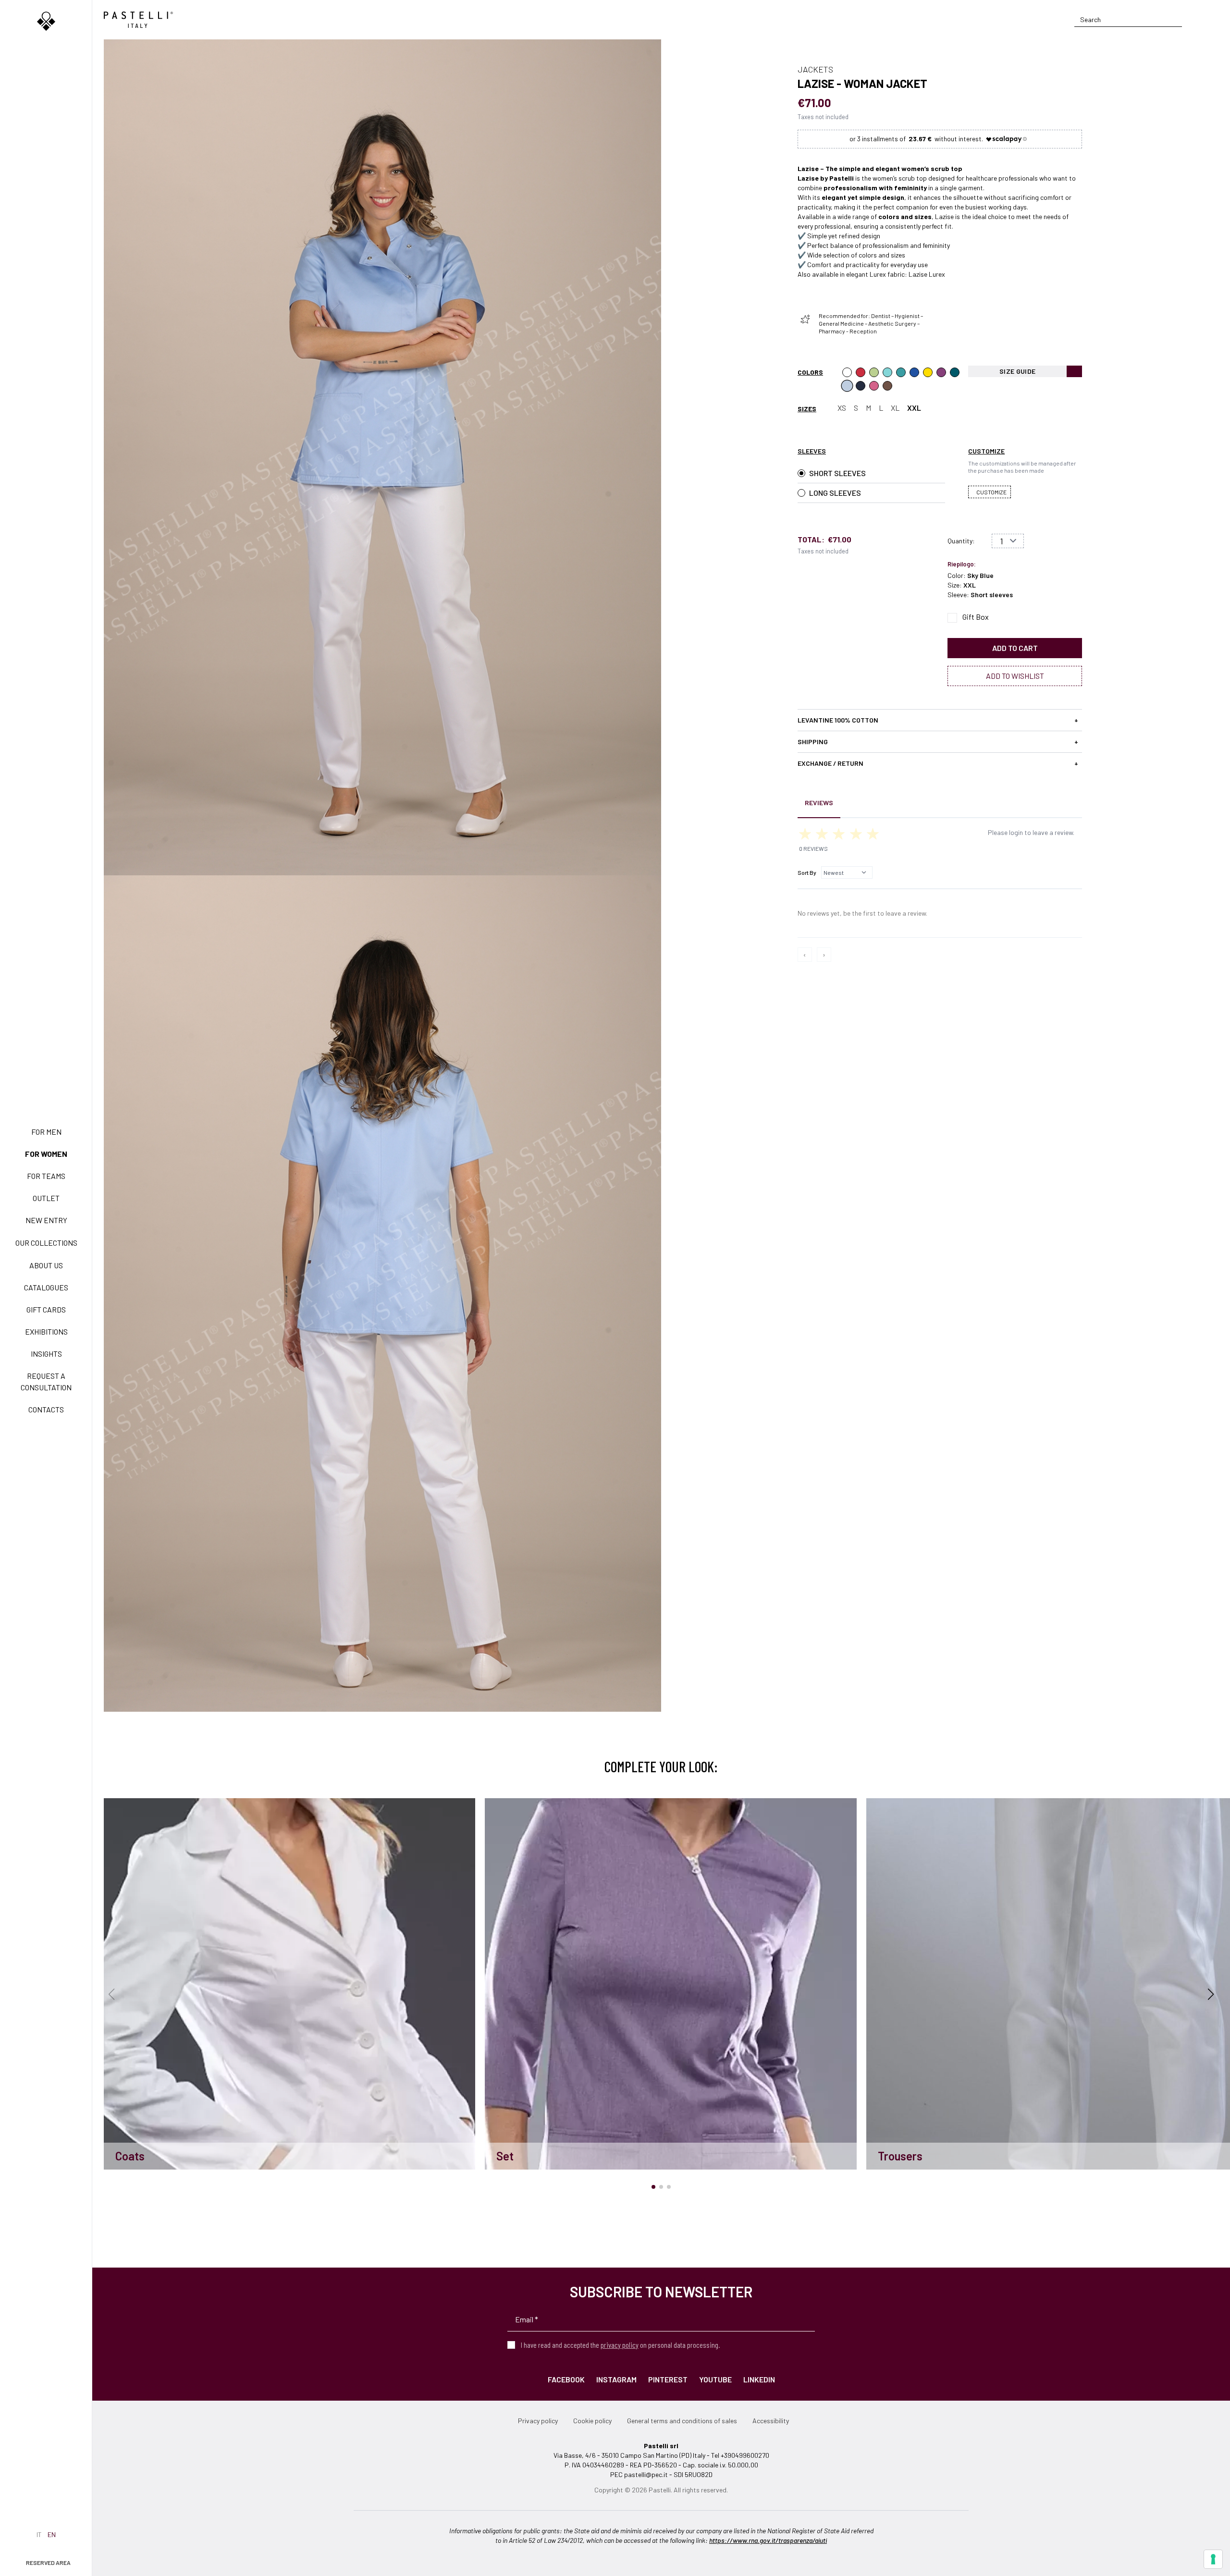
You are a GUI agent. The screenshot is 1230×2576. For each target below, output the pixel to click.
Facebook (566, 2379)
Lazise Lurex (927, 274)
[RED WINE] (941, 372)
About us (46, 1265)
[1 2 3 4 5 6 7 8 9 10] (1008, 541)
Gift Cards (46, 1309)
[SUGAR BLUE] (914, 372)
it (39, 2534)
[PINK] (874, 386)
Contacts (46, 1409)
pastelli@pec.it (646, 2474)
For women (46, 1154)
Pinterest (668, 2379)
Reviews (819, 803)
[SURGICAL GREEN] (901, 372)
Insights (46, 1354)
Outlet (46, 1198)
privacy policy (620, 2345)
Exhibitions (46, 1331)
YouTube (715, 2379)
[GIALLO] (928, 372)
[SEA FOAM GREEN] (887, 372)
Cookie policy (592, 2421)
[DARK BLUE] (861, 386)
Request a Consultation (46, 1381)
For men (46, 1132)
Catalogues (46, 1287)
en (52, 2534)
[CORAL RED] (861, 372)
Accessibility (771, 2421)
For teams (46, 1176)
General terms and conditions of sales (682, 2421)
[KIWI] (874, 372)
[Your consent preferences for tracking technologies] (1213, 2559)
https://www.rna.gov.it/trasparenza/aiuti (768, 2540)
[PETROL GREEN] (955, 372)
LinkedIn (759, 2379)
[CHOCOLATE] (887, 386)
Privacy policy (538, 2421)
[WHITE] (847, 372)
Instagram (616, 2379)
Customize (991, 492)
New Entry (46, 1220)
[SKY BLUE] (847, 386)
